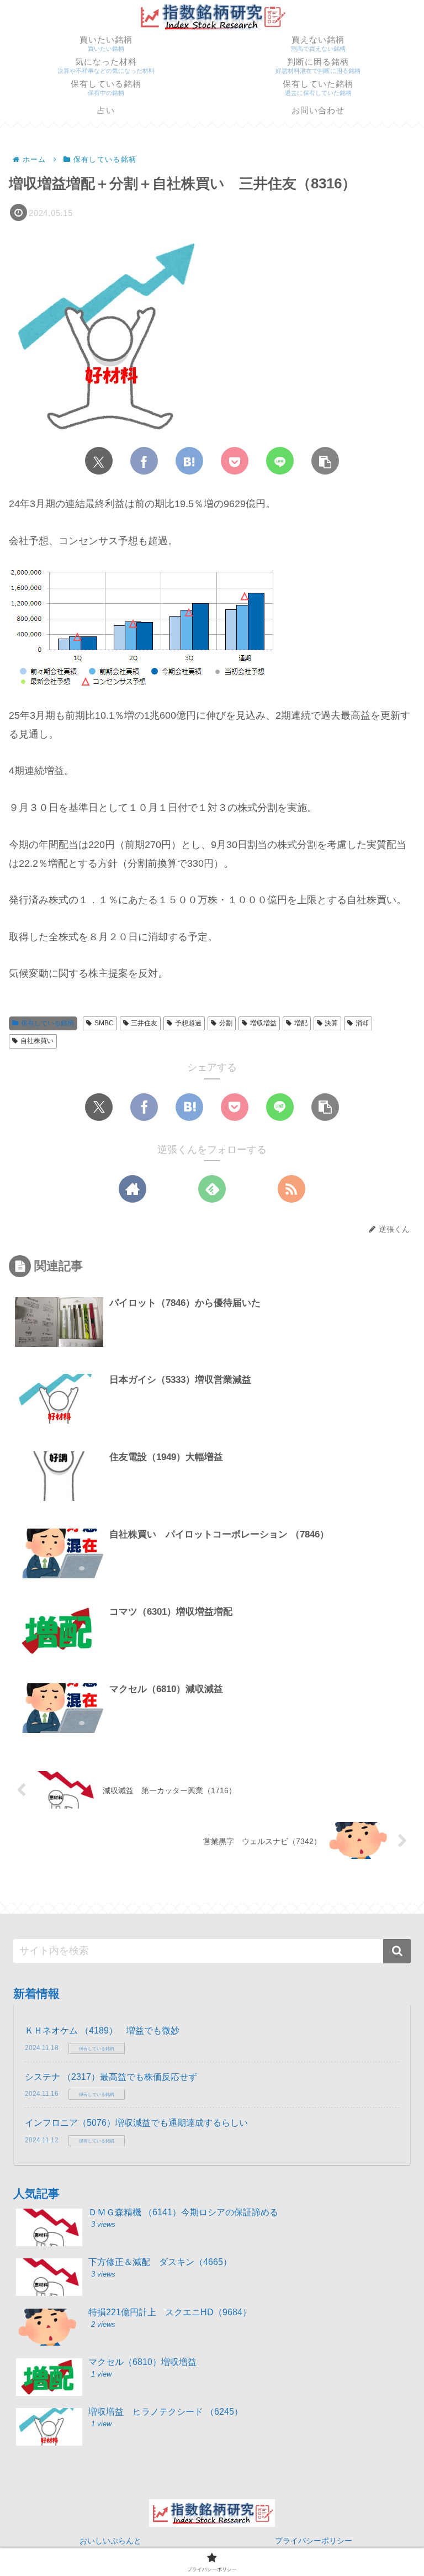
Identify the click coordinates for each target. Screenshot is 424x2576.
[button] (325, 461)
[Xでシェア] (99, 461)
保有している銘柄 (47, 1023)
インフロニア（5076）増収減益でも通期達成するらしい (136, 2123)
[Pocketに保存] (235, 461)
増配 (301, 1023)
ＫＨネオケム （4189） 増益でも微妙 (102, 2030)
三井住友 (144, 1023)
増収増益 (263, 1023)
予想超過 (188, 1023)
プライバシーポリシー (314, 2541)
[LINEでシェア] (280, 461)
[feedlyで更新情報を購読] (212, 1189)
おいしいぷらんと (110, 2541)
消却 (362, 1023)
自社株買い (37, 1041)
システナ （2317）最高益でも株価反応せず (111, 2077)
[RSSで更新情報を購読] (291, 1189)
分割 (226, 1023)
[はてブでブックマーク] (189, 461)
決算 (331, 1023)
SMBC (104, 1023)
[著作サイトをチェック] (132, 1189)
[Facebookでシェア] (144, 461)
